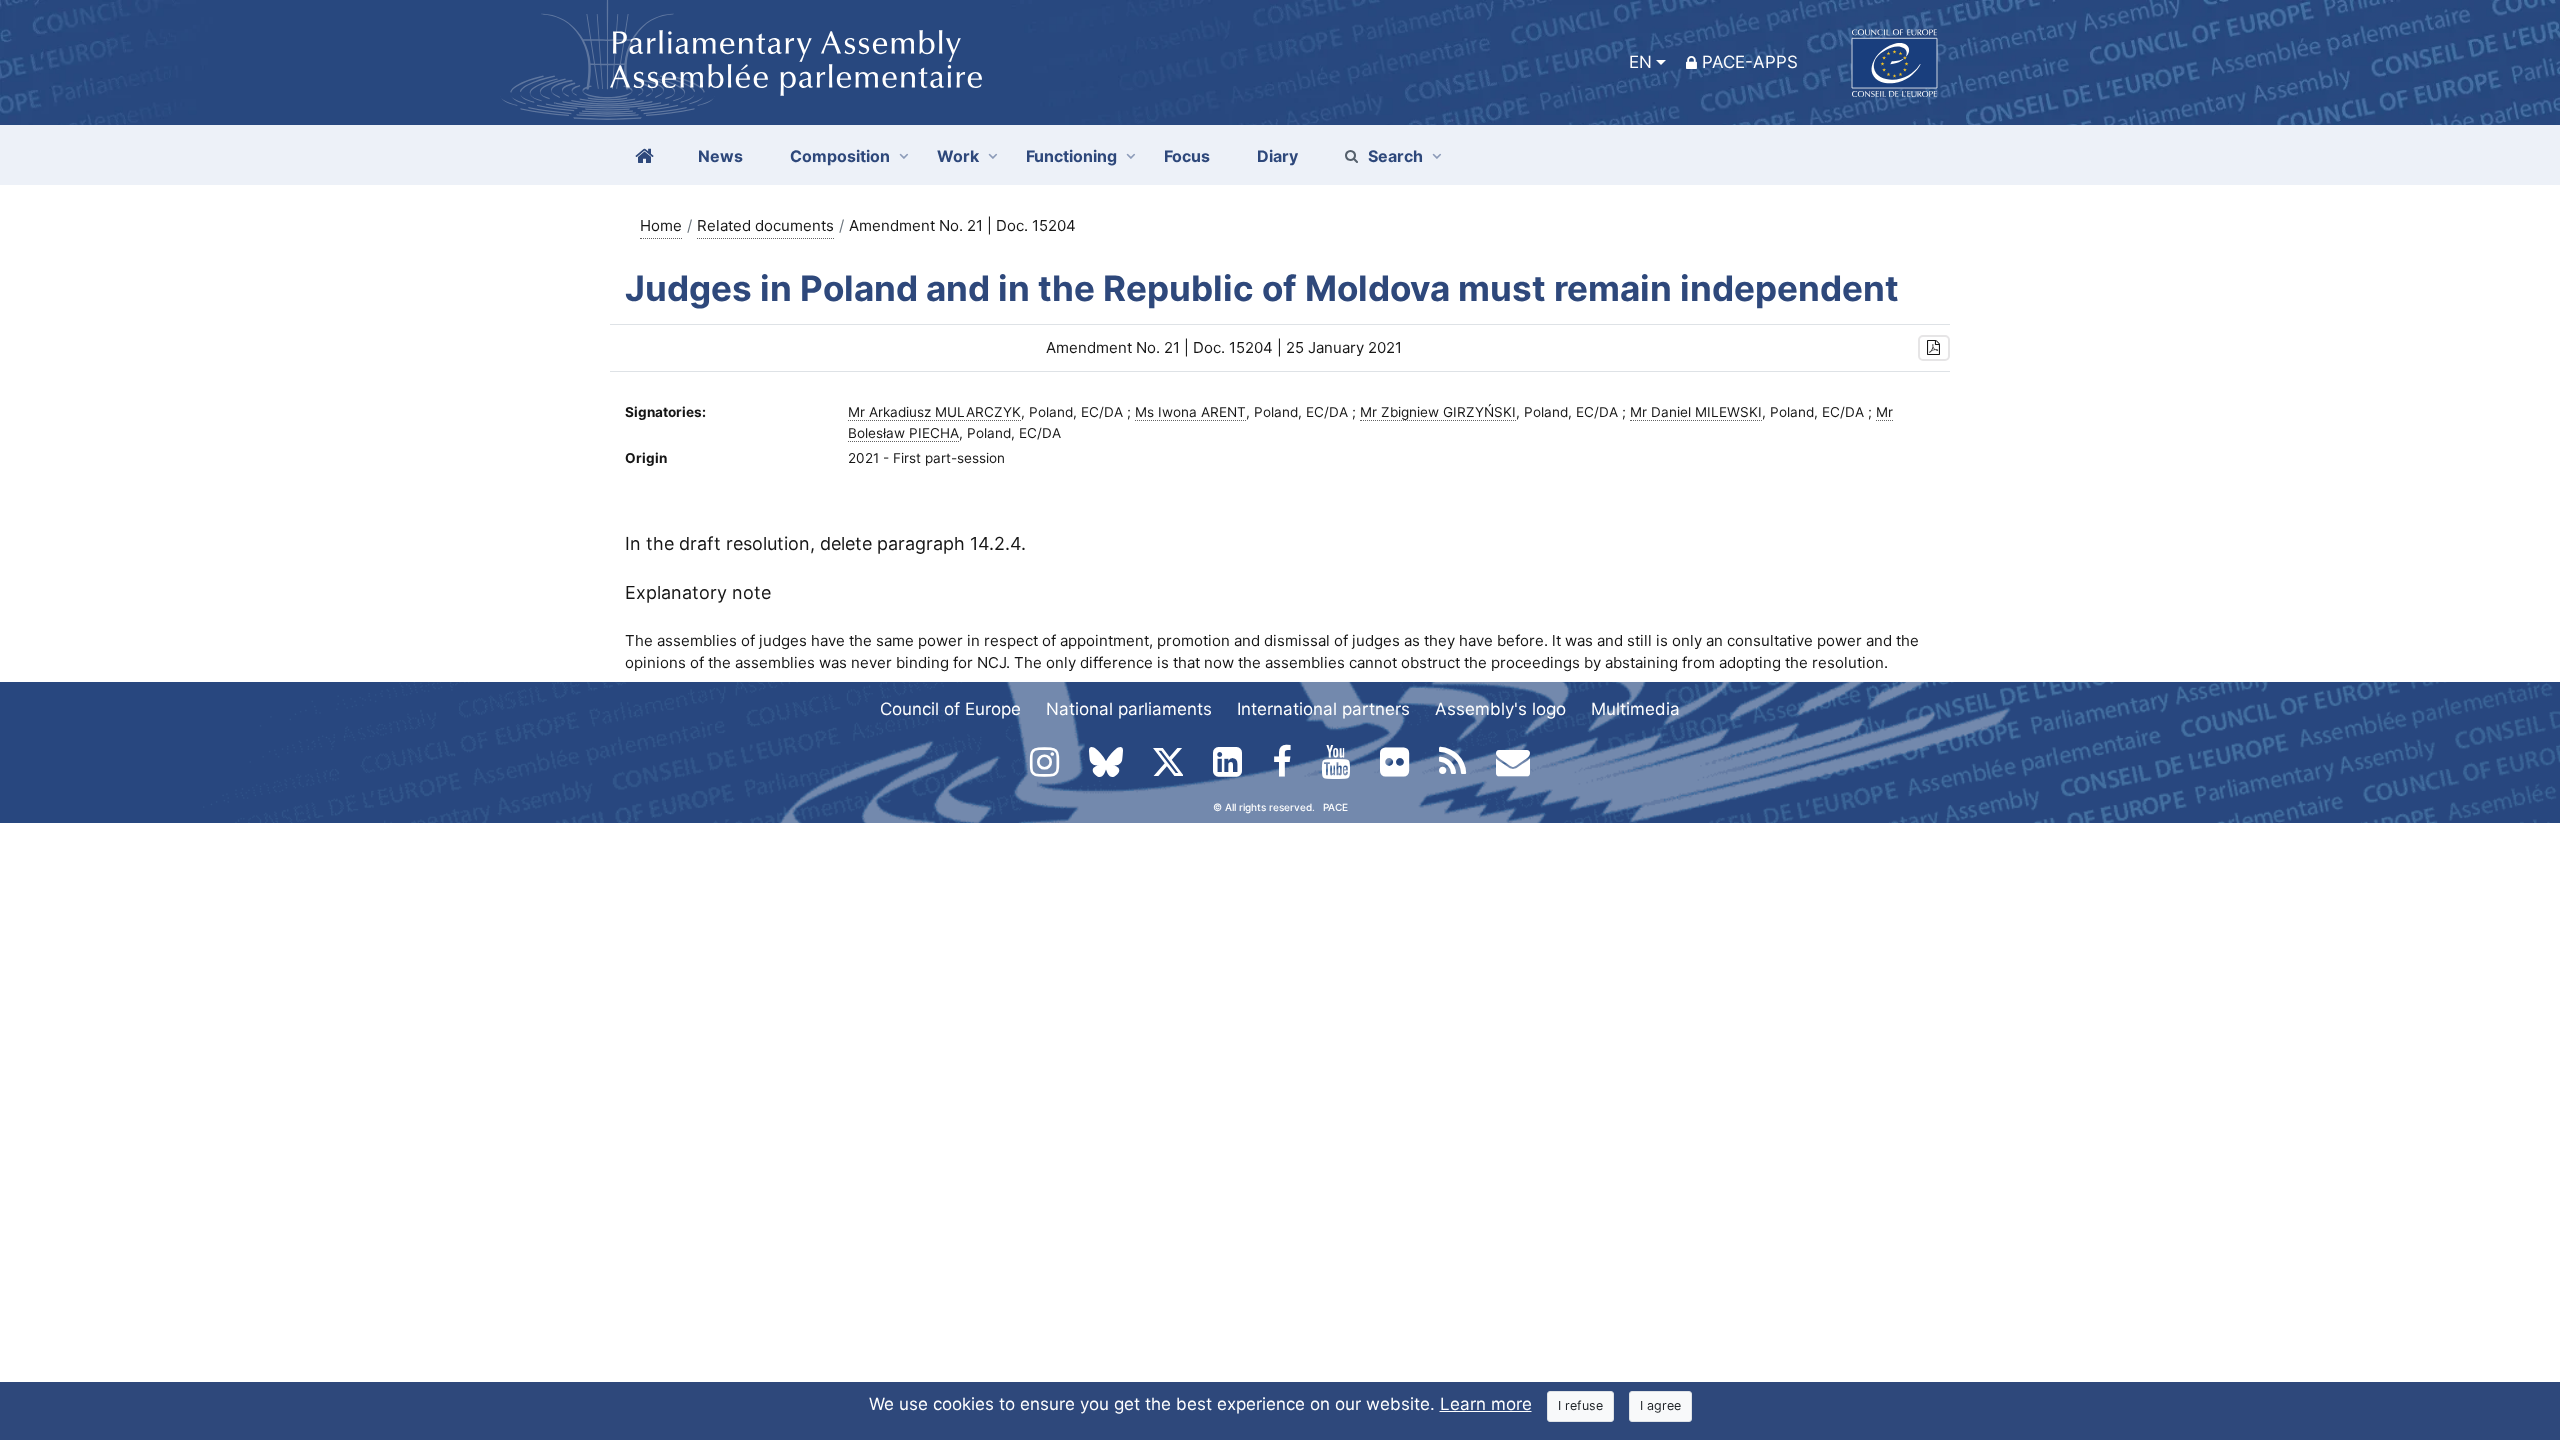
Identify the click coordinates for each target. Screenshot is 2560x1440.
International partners (1323, 709)
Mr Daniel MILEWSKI (1696, 412)
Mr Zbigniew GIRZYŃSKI (1438, 412)
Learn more (1486, 1404)
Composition (840, 156)
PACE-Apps (1750, 62)
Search (1395, 156)
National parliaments (1129, 709)
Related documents (765, 225)
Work (958, 156)
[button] (1934, 348)
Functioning (1071, 156)
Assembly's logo (1500, 709)
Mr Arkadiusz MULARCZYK (934, 412)
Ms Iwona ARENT (1190, 412)
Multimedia (1635, 709)
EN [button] (1640, 62)
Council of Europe (950, 709)
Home (661, 225)
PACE (1335, 807)
